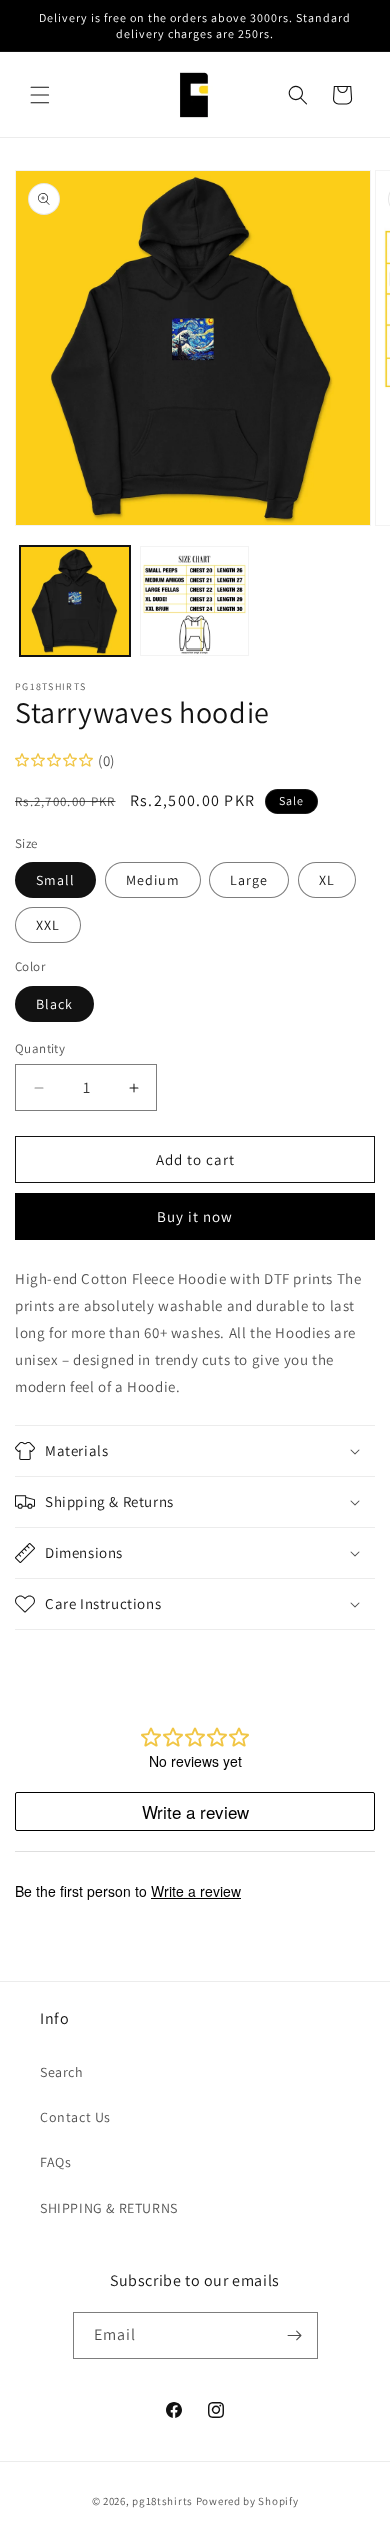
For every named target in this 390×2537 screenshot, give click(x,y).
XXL (48, 925)
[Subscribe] (295, 2335)
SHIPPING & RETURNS (109, 2208)
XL (327, 880)
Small (55, 880)
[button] (40, 95)
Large (249, 880)
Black (54, 1004)
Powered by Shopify (247, 2501)
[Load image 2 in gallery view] (195, 601)
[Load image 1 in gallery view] (75, 601)
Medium (153, 880)
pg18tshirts (162, 2501)
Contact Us (75, 2117)
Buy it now (195, 1216)
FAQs (55, 2162)
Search (62, 2072)
